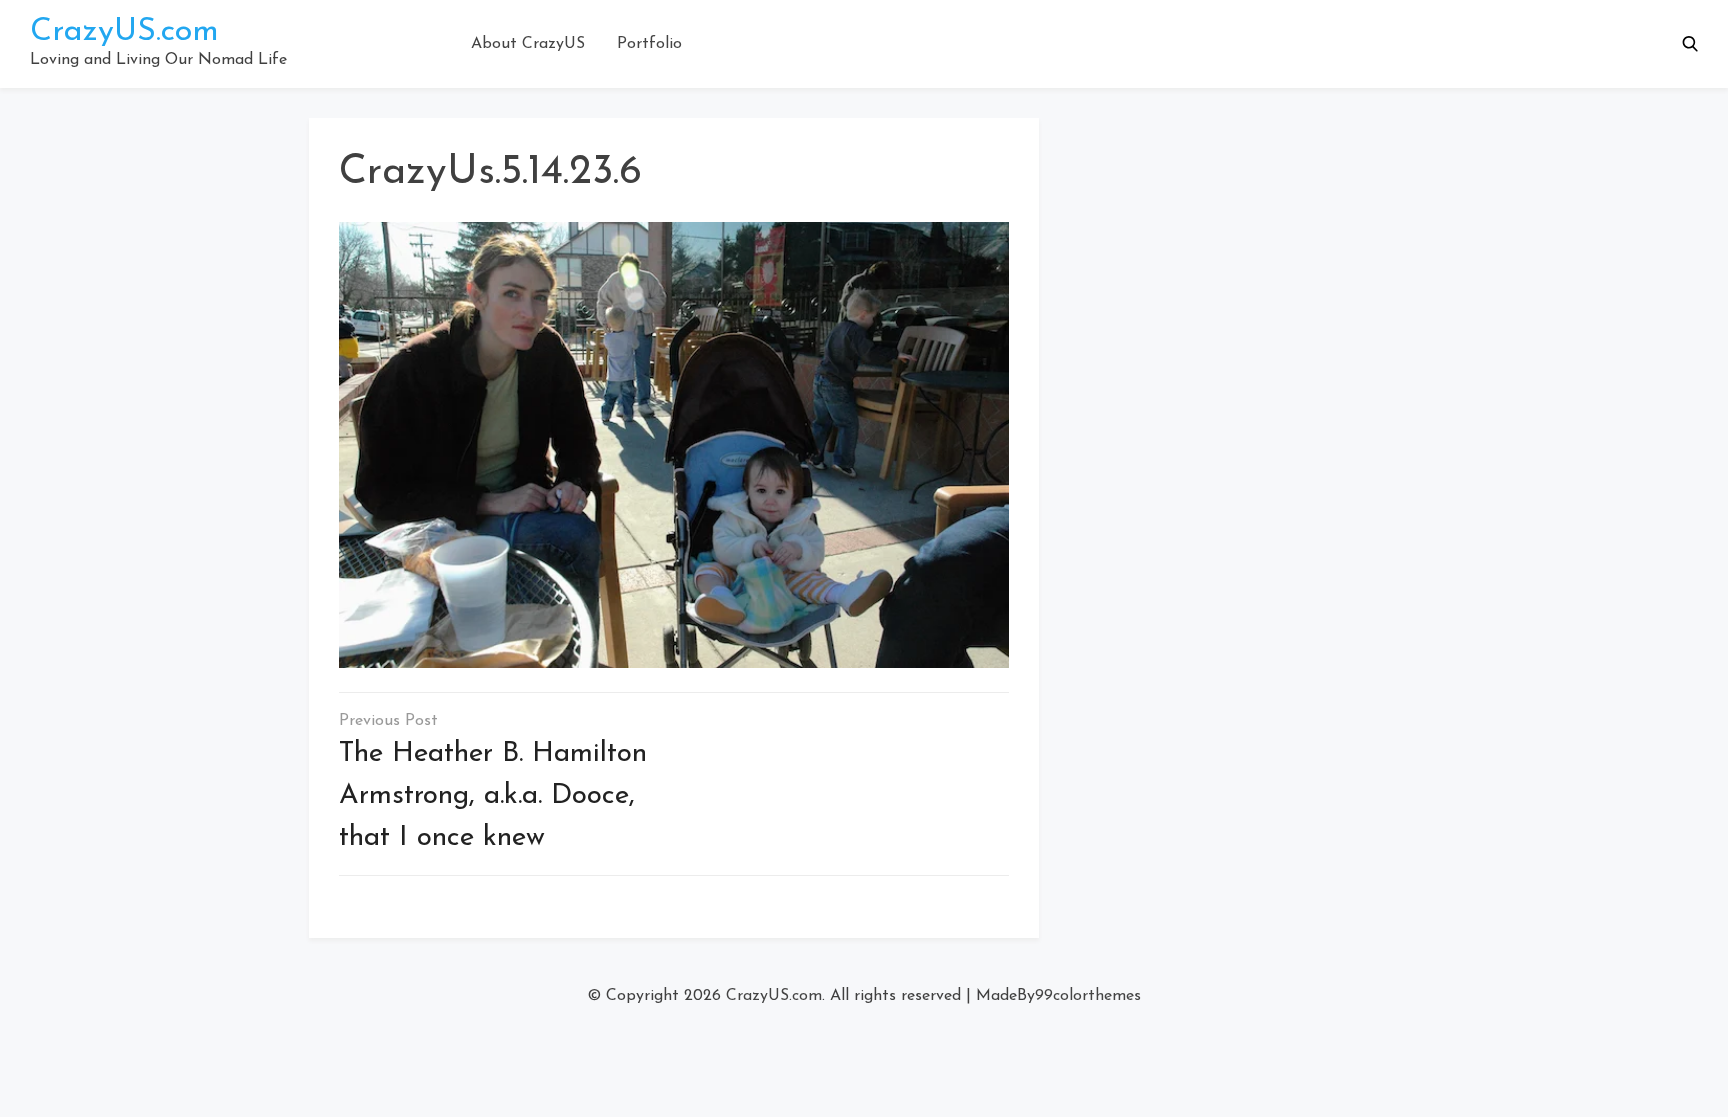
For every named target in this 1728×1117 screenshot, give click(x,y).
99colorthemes (1088, 996)
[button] (1690, 44)
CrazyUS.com (124, 32)
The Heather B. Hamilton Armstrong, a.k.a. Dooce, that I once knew (493, 796)
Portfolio (649, 44)
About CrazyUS (528, 44)
